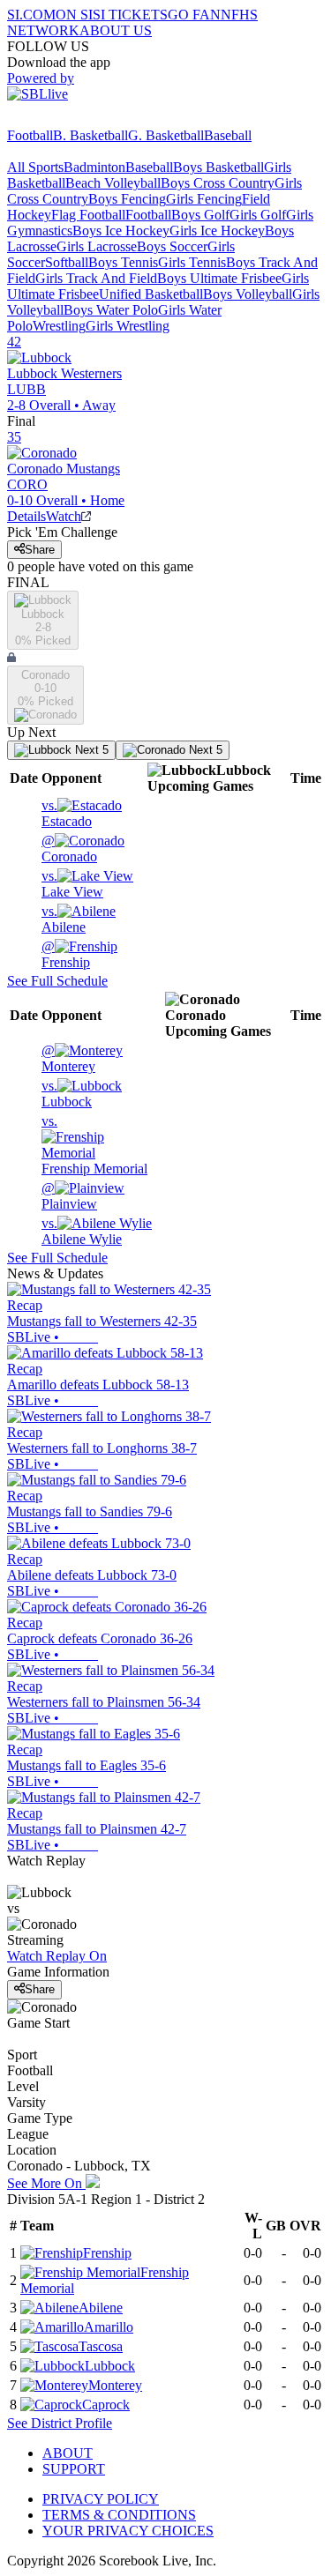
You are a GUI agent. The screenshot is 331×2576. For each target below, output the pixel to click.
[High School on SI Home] (75, 119)
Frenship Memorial (94, 1145)
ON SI (74, 15)
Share (40, 550)
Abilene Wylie (82, 1231)
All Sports (35, 167)
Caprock (106, 2405)
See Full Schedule (57, 981)
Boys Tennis (123, 262)
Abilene (64, 919)
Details (26, 516)
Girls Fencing (204, 199)
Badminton (94, 167)
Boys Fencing (127, 199)
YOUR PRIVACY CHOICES (128, 2531)
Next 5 (90, 750)
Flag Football (88, 215)
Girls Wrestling (128, 326)
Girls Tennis (192, 262)
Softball (67, 262)
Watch (64, 516)
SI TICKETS (130, 15)
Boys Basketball (218, 167)
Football (30, 135)
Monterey (68, 1058)
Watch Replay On (57, 1956)
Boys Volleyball (248, 294)
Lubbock (67, 1094)
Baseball (228, 135)
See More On (46, 2183)
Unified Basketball (151, 294)
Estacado (67, 813)
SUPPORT (74, 2469)
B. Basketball (90, 135)
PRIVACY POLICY (101, 2499)
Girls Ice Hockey (217, 231)
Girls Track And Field (96, 278)
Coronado (69, 849)
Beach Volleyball (113, 183)
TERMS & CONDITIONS (119, 2515)
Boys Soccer (172, 246)
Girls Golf (258, 215)
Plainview (69, 1196)
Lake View (72, 884)
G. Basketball (166, 135)
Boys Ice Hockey (121, 231)
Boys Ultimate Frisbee (219, 278)
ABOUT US (116, 30)
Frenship (66, 954)
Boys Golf (200, 215)
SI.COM (31, 15)
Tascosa (101, 2346)
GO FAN (194, 15)
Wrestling (59, 326)
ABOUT (68, 2453)
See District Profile (60, 2423)
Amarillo (109, 2327)
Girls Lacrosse (97, 246)
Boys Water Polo (111, 310)
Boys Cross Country (218, 183)
